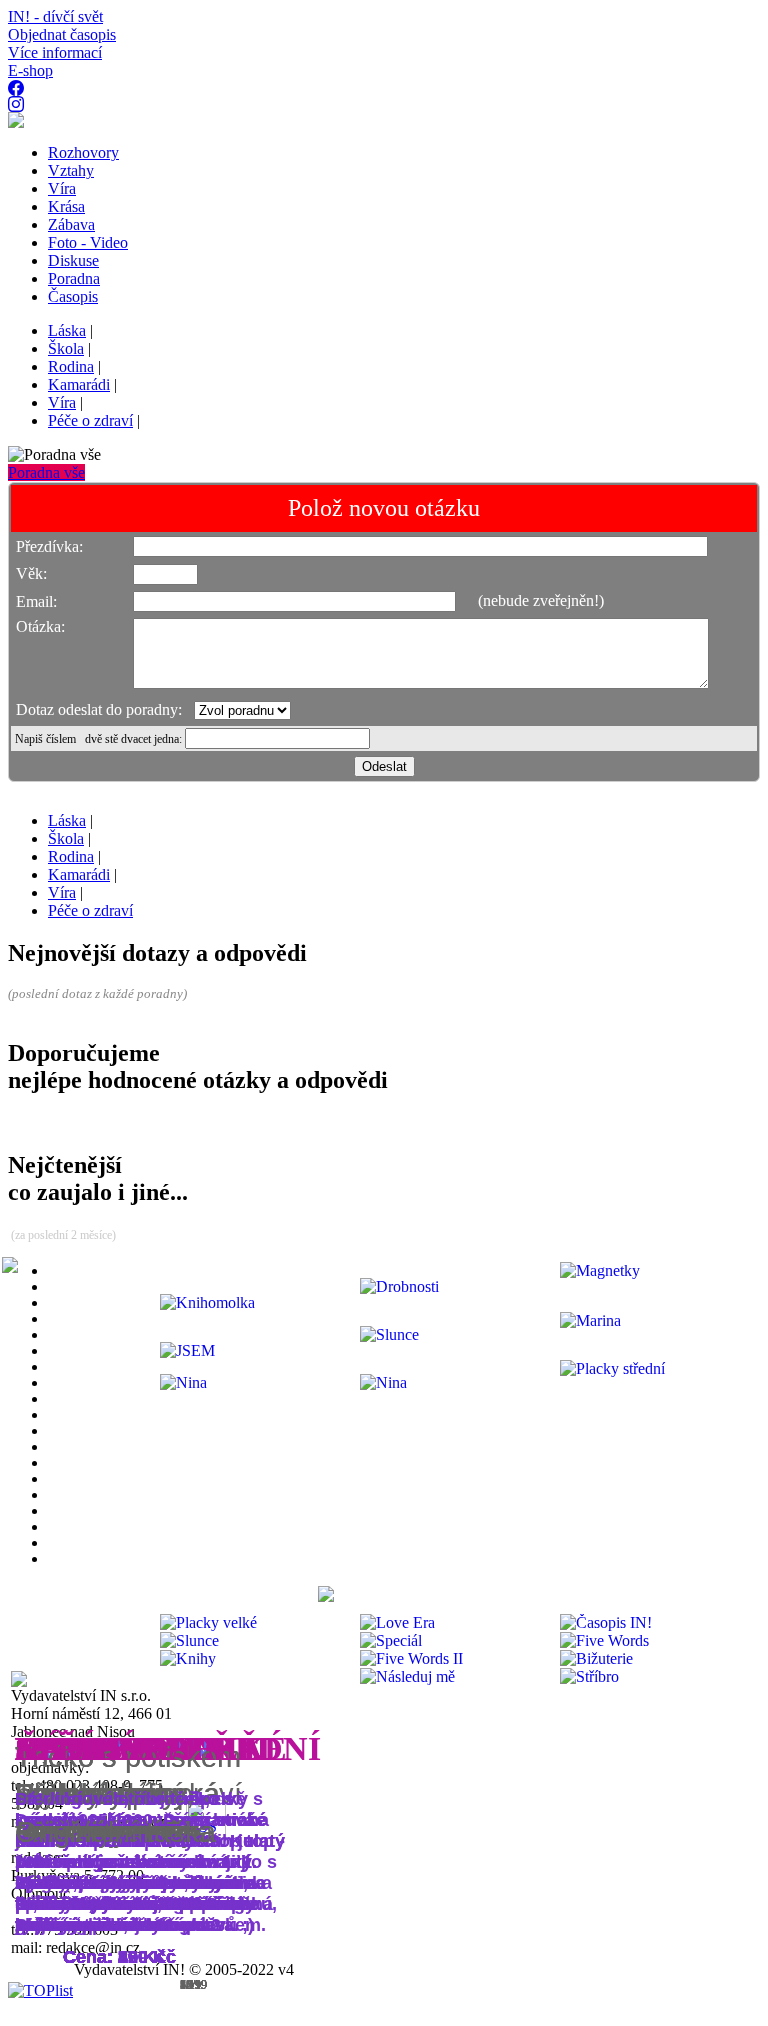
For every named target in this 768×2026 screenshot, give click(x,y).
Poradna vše (46, 472)
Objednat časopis (62, 34)
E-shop (30, 70)
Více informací (55, 52)
